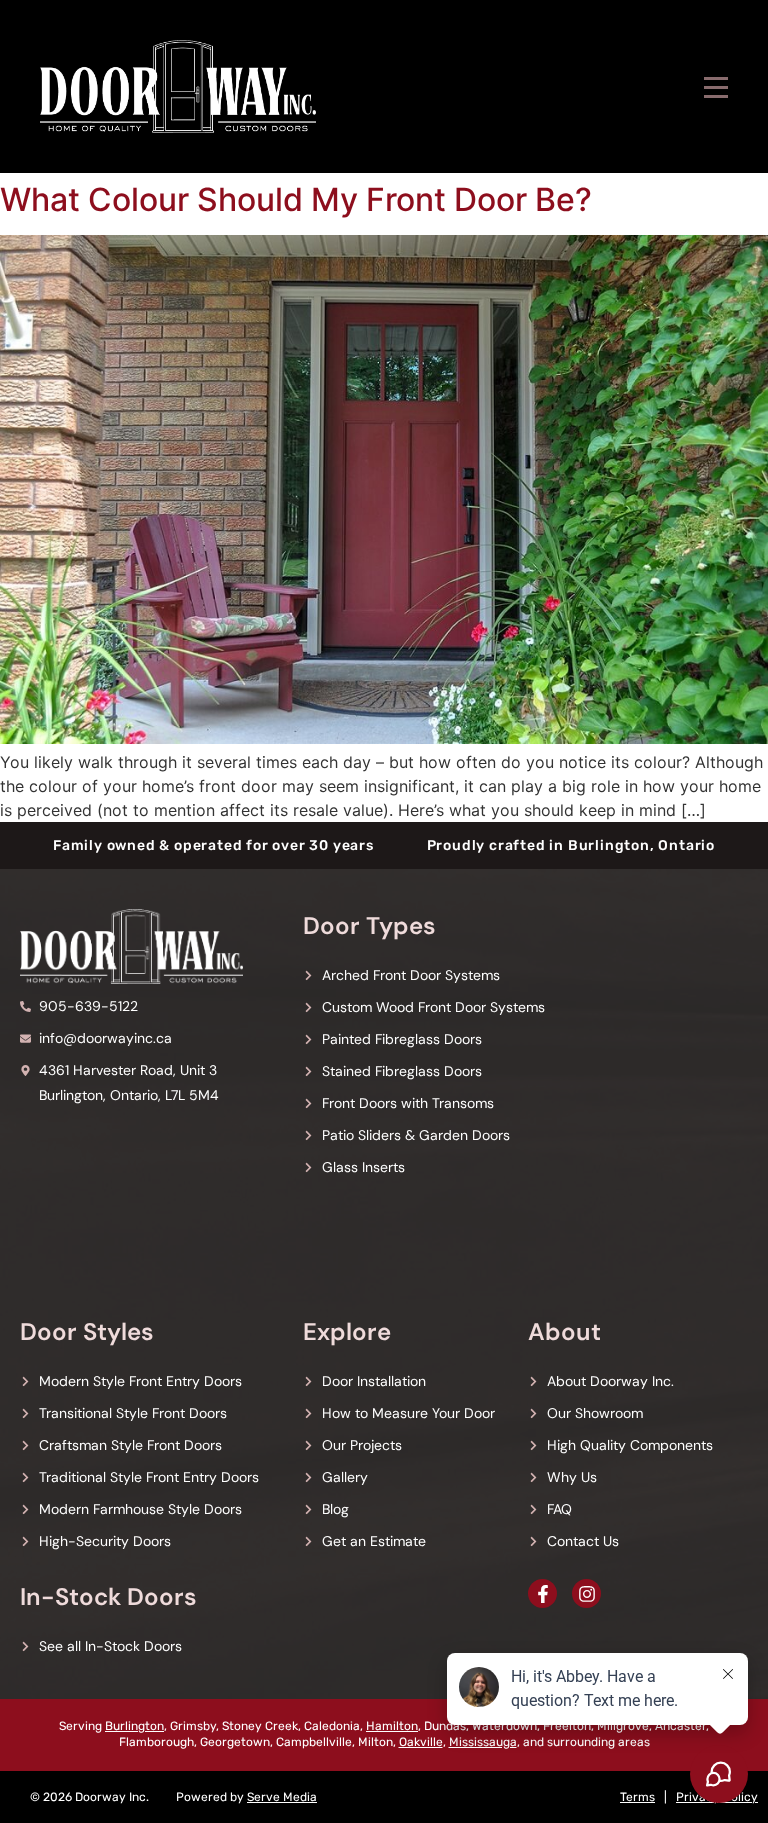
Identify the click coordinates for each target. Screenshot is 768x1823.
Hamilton (392, 1726)
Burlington (134, 1726)
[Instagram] (586, 1593)
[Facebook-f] (542, 1593)
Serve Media (282, 1797)
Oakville (421, 1742)
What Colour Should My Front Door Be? (296, 199)
